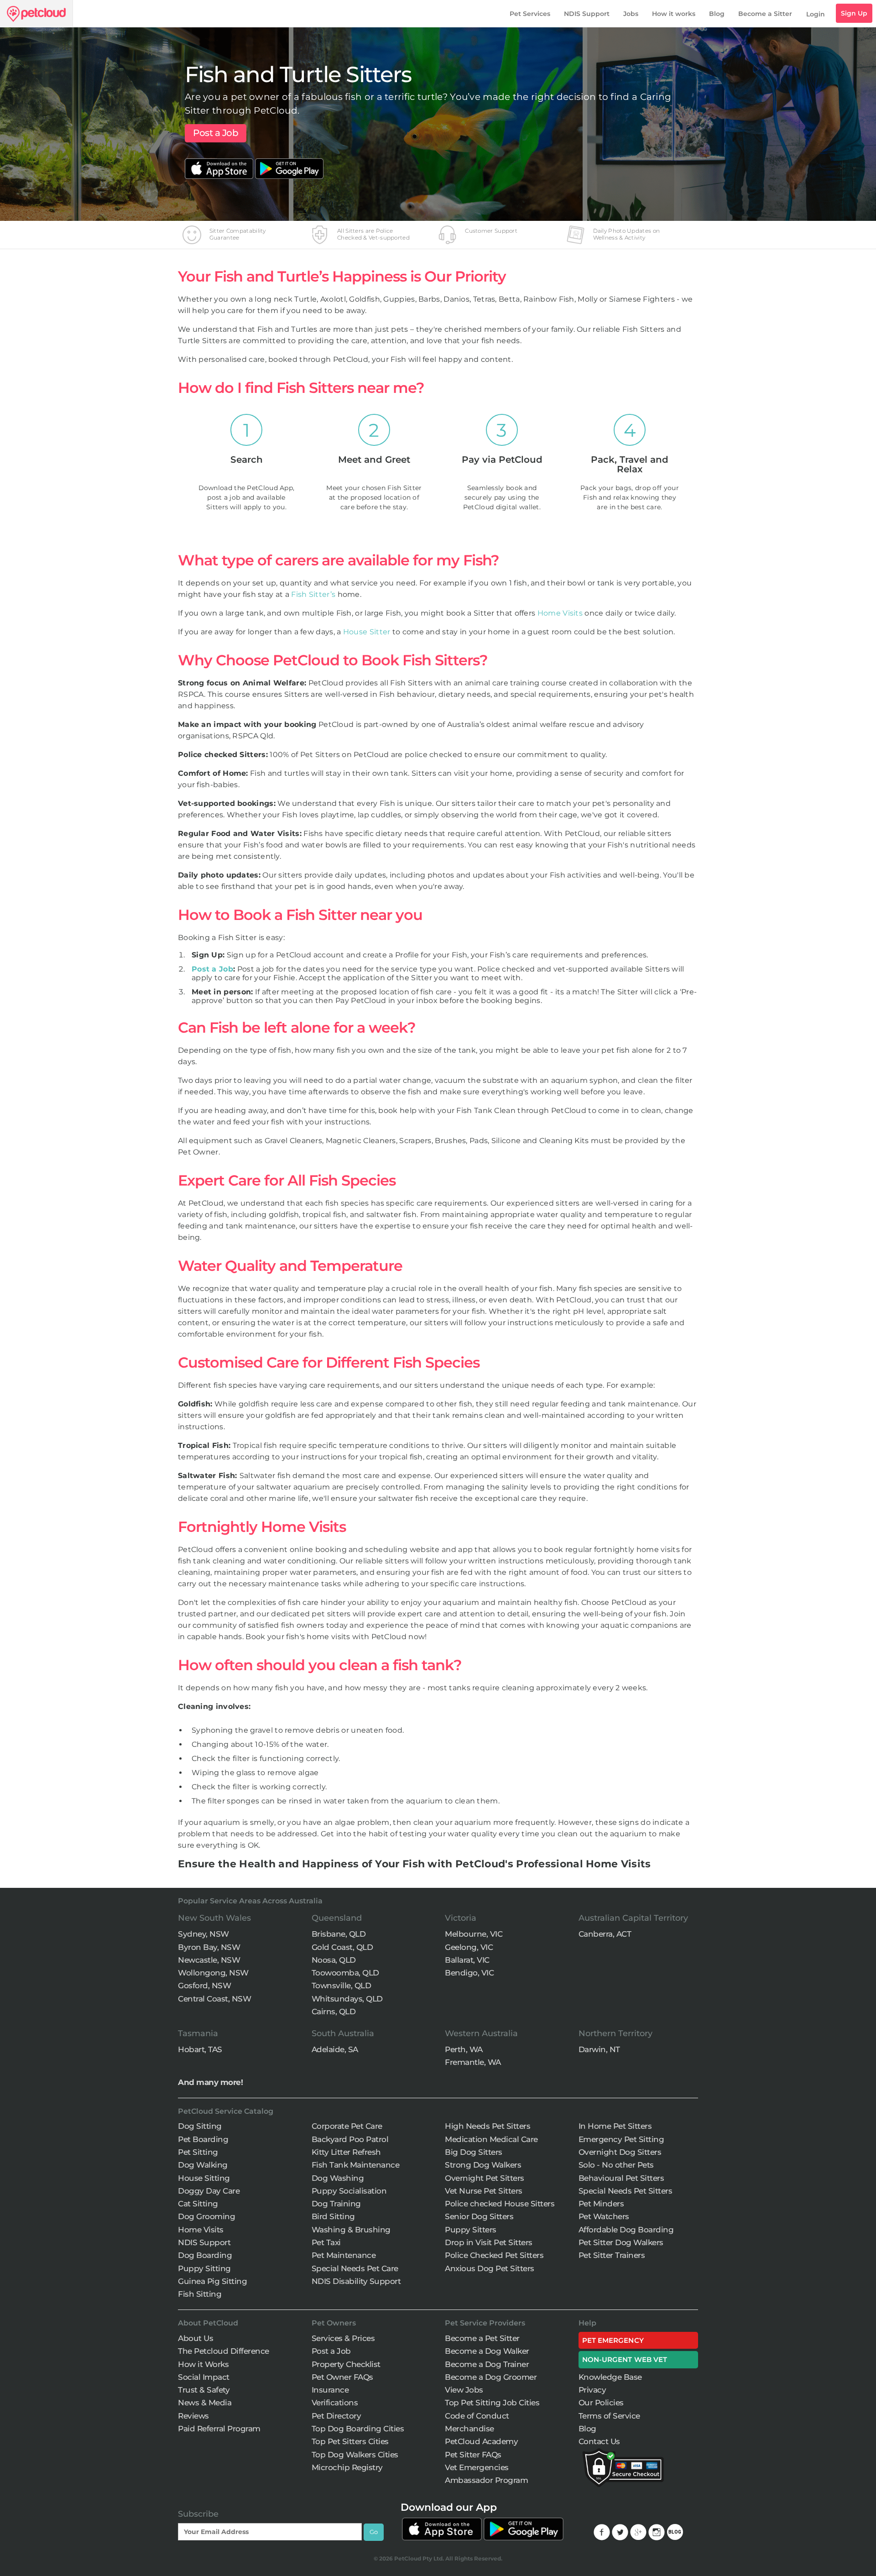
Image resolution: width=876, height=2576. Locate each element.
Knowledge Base (610, 2377)
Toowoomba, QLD (345, 1973)
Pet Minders (601, 2204)
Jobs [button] (631, 14)
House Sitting (204, 2178)
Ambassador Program (486, 2480)
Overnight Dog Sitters (620, 2152)
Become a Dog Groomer (491, 2377)
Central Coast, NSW (214, 1999)
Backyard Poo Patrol (350, 2139)
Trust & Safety (204, 2390)
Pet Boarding (203, 2139)
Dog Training (336, 2204)
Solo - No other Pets (616, 2165)
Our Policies (601, 2403)
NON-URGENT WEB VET (625, 2359)
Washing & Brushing (351, 2230)
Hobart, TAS (200, 2049)
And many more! (210, 2082)
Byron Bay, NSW (209, 1947)
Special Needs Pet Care (355, 2268)
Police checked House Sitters (500, 2204)
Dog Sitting (200, 2126)
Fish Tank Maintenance (356, 2165)
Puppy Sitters (471, 2230)
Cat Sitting (198, 2204)
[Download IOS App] (220, 163)
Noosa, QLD (334, 1960)
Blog (717, 14)
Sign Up (854, 13)
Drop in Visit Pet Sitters (489, 2242)
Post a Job (216, 133)
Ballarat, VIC (467, 1960)
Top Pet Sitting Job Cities (492, 2403)
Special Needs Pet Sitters (626, 2191)
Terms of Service (609, 2416)
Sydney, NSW (203, 1934)
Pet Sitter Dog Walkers (621, 2242)
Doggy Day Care (209, 2191)
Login (816, 14)
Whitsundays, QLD (347, 1999)
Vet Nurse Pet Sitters (484, 2191)
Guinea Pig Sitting (212, 2281)
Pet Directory (336, 2416)
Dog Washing (338, 2178)
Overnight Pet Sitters (485, 2178)
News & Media (205, 2403)
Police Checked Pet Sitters (494, 2255)
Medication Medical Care (491, 2139)
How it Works (203, 2364)
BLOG (675, 2532)
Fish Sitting (200, 2294)
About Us (196, 2338)
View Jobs (464, 2390)
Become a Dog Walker (487, 2351)
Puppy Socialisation (349, 2191)
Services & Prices (343, 2338)
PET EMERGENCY (613, 2340)
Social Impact (204, 2377)
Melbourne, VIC (474, 1934)
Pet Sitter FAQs (473, 2455)
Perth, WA (464, 2049)
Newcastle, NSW (209, 1960)
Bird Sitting (333, 2216)
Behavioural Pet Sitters (621, 2178)
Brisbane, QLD (339, 1934)
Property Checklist (346, 2364)
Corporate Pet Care (347, 2126)
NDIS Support (587, 14)
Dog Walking (203, 2165)
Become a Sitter (765, 14)
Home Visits (560, 613)
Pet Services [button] (530, 14)
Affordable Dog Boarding (626, 2230)
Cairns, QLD (334, 2012)
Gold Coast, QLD (342, 1947)
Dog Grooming (206, 2216)
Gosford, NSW (204, 1986)
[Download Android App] (289, 163)
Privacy (592, 2390)
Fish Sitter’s (313, 594)
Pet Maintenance (344, 2255)
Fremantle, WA (473, 2062)
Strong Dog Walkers (483, 2165)
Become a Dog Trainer (487, 2364)
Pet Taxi (326, 2242)
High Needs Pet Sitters (488, 2126)
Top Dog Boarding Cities (358, 2429)
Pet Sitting (198, 2152)
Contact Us (599, 2441)
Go (374, 2532)
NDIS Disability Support (356, 2281)
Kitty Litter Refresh (346, 2152)
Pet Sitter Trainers (612, 2255)
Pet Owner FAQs (342, 2377)
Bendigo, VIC (469, 1973)
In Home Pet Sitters (615, 2126)
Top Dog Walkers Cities (355, 2455)
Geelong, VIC (469, 1947)
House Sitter (367, 632)
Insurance (330, 2390)
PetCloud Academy (481, 2441)
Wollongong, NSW (213, 1973)
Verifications (335, 2403)
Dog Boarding (205, 2255)
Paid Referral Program (219, 2429)
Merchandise (469, 2429)
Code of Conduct (477, 2416)
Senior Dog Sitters (479, 2216)
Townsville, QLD (342, 1986)
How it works (674, 14)
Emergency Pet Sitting (621, 2139)
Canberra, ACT (605, 1934)
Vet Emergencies (477, 2467)
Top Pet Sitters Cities (350, 2441)
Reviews (193, 2416)
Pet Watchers (604, 2216)
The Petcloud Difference (224, 2351)
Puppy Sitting (204, 2268)
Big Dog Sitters (474, 2152)
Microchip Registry (347, 2467)
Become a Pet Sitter (482, 2338)
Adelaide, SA (335, 2049)
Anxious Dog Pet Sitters (490, 2268)
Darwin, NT (599, 2049)
